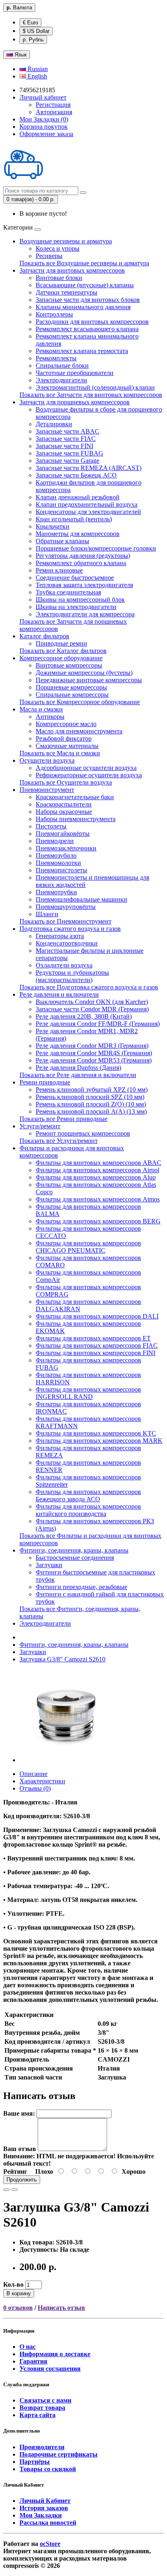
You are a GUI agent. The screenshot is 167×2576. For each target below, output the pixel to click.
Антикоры (50, 717)
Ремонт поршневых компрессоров (83, 1133)
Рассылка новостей (48, 2523)
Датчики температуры (66, 292)
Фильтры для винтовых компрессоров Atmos (98, 1199)
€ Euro (30, 23)
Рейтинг (15, 2172)
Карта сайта (37, 2415)
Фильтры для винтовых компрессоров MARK (99, 1441)
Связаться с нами (45, 2400)
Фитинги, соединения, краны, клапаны (74, 1550)
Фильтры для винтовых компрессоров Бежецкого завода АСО (88, 1495)
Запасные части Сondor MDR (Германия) (92, 1009)
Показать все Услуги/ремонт (59, 1141)
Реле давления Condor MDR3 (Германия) (92, 1046)
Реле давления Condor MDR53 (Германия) (94, 1060)
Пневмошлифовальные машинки (81, 899)
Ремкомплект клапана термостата (82, 351)
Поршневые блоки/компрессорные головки (96, 548)
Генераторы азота (60, 936)
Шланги (47, 914)
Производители (42, 2447)
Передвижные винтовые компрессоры (89, 680)
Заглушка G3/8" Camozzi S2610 (62, 1659)
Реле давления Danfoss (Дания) (78, 1068)
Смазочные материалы (67, 746)
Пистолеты (51, 826)
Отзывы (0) (35, 1788)
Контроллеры (54, 314)
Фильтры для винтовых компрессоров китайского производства (88, 1510)
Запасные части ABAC (67, 431)
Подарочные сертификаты (59, 2454)
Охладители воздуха (64, 965)
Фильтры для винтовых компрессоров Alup (96, 1177)
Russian (37, 69)
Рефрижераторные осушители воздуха (89, 775)
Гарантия (33, 2361)
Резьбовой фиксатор (64, 738)
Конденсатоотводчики (67, 943)
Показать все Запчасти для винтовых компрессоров (91, 395)
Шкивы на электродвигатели (76, 607)
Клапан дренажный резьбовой (78, 497)
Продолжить (22, 2180)
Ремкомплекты (56, 358)
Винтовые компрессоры (69, 665)
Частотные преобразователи (75, 373)
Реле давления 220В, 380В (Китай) (84, 1016)
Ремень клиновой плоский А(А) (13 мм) (91, 1111)
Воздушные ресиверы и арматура (66, 241)
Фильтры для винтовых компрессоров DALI (97, 1316)
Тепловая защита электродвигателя (84, 585)
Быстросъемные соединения (75, 1558)
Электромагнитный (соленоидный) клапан (95, 387)
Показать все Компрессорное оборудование (80, 702)
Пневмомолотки (58, 863)
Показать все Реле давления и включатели (78, 1075)
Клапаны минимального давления (83, 307)
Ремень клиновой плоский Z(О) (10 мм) (91, 1104)
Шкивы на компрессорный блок (80, 600)
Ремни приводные (45, 1082)
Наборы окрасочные (64, 812)
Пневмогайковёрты (63, 834)
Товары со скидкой (48, 2469)
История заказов (44, 2508)
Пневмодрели (55, 841)
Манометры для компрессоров (78, 534)
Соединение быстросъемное (75, 578)
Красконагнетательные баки (75, 797)
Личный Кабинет (45, 2501)
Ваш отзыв (20, 2149)
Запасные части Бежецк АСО (76, 475)
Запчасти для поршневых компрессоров (75, 402)
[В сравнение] (15, 2190)
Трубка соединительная (68, 592)
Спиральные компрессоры (72, 695)
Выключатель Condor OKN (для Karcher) (92, 1002)
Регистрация (53, 105)
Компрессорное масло (66, 724)
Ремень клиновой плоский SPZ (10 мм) (90, 1097)
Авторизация (54, 112)
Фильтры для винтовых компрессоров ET (93, 1338)
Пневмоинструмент (47, 790)
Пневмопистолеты (61, 870)
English (36, 76)
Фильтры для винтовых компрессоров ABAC (98, 1163)
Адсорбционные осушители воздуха (86, 768)
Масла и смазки (41, 709)
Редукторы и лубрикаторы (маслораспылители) (72, 976)
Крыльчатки (52, 526)
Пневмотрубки (56, 892)
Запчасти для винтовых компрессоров (72, 270)
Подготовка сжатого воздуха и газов (70, 929)
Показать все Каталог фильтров (63, 651)
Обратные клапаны (62, 541)
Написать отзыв (61, 2308)
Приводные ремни (61, 643)
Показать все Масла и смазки (60, 753)
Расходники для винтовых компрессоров (92, 322)
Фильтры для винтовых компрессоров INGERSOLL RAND (88, 1393)
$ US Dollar (36, 31)
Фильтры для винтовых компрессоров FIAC (97, 1345)
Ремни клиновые (59, 570)
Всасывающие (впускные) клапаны (85, 285)
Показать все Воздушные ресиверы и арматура (84, 263)
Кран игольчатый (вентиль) (74, 519)
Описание (33, 1774)
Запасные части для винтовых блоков (88, 300)
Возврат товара (42, 2408)
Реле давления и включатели (59, 994)
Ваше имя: (19, 2113)
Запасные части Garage (67, 461)
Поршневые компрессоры (71, 687)
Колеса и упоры (58, 248)
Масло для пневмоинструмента (79, 731)
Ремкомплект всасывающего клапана (87, 329)
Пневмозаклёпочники (66, 848)
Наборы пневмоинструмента (76, 819)
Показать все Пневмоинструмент (65, 921)
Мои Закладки (41, 2515)
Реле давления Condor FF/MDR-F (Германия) (98, 1024)
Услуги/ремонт (40, 1126)
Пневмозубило (56, 855)
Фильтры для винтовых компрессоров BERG (98, 1221)
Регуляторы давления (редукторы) (83, 556)
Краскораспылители (64, 804)
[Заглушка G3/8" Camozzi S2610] (66, 1760)
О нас (28, 2347)
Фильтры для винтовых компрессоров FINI (95, 1353)
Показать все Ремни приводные (63, 1119)
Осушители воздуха (47, 760)
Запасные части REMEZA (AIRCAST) (89, 468)
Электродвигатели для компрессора (85, 614)
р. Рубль (33, 40)
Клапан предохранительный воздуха (87, 504)
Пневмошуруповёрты (66, 907)
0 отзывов (18, 2308)
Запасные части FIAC (66, 439)
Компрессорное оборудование (61, 658)
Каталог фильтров (44, 636)
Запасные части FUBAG (70, 453)
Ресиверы (49, 256)
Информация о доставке (55, 2354)
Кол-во (13, 2284)
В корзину (19, 2293)
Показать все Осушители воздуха (66, 782)
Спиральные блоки (62, 365)
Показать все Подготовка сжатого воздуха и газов (89, 987)
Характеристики (42, 1781)
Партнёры (35, 2462)
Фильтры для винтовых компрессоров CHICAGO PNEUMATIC (88, 1247)
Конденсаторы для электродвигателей (88, 512)
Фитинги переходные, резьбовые (81, 1587)
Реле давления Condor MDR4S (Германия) (94, 1053)
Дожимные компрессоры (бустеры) (84, 673)
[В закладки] (6, 2190)
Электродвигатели (61, 380)
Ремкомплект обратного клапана (81, 563)
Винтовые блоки (59, 278)
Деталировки (54, 424)
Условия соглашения (50, 2369)
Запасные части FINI (64, 446)
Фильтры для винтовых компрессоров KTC (96, 1433)
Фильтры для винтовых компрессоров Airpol (97, 1170)
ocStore (50, 2544)
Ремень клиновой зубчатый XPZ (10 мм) (92, 1090)
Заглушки (49, 1565)
